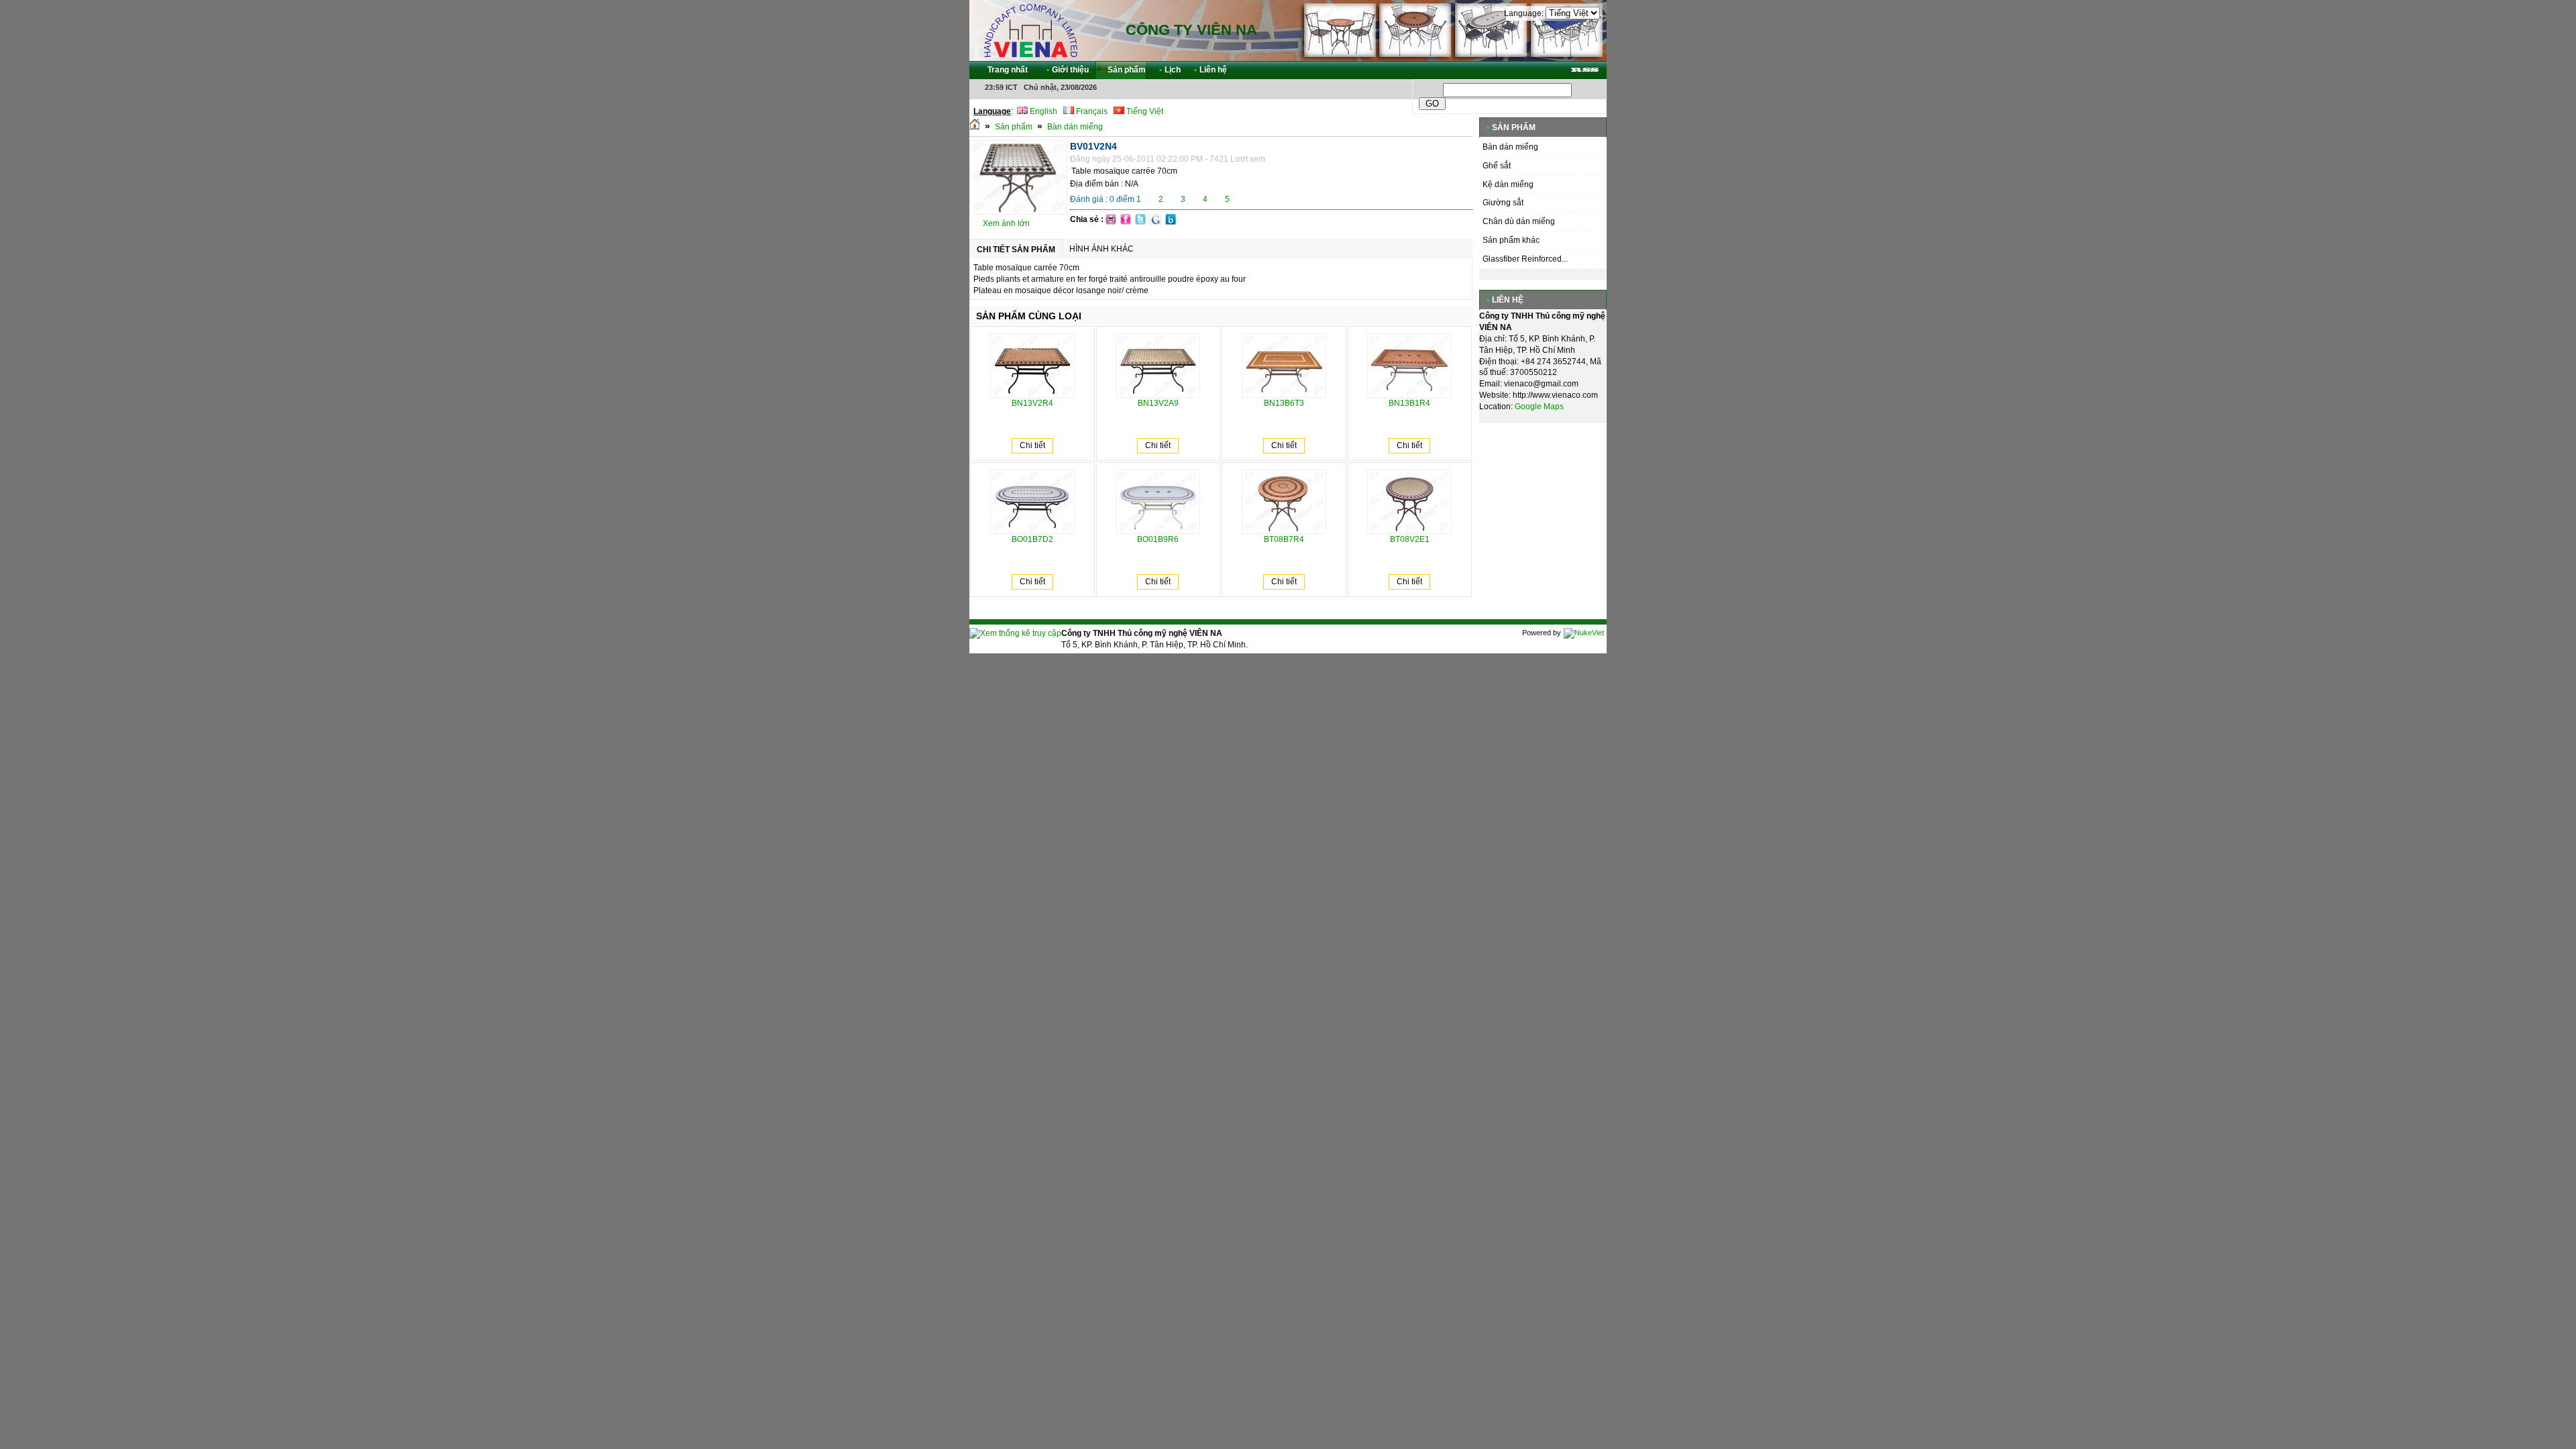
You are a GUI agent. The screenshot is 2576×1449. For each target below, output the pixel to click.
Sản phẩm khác (1511, 240)
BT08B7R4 (1284, 539)
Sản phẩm (1014, 127)
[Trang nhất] (975, 127)
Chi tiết (1032, 445)
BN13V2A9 (1158, 403)
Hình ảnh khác (1102, 249)
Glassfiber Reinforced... (1525, 259)
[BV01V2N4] (1018, 212)
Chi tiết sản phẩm (1016, 250)
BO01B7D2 (1032, 539)
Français (1091, 111)
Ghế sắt (1497, 166)
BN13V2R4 (1032, 403)
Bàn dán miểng (1075, 127)
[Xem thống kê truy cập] (1015, 633)
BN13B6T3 (1284, 403)
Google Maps (1539, 407)
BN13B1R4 (1409, 403)
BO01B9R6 (1158, 539)
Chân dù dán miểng (1519, 221)
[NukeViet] (1584, 633)
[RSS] (1585, 70)
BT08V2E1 (1410, 539)
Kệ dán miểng (1508, 184)
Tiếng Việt (1144, 111)
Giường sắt (1503, 203)
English (1042, 111)
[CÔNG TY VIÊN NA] (1030, 30)
